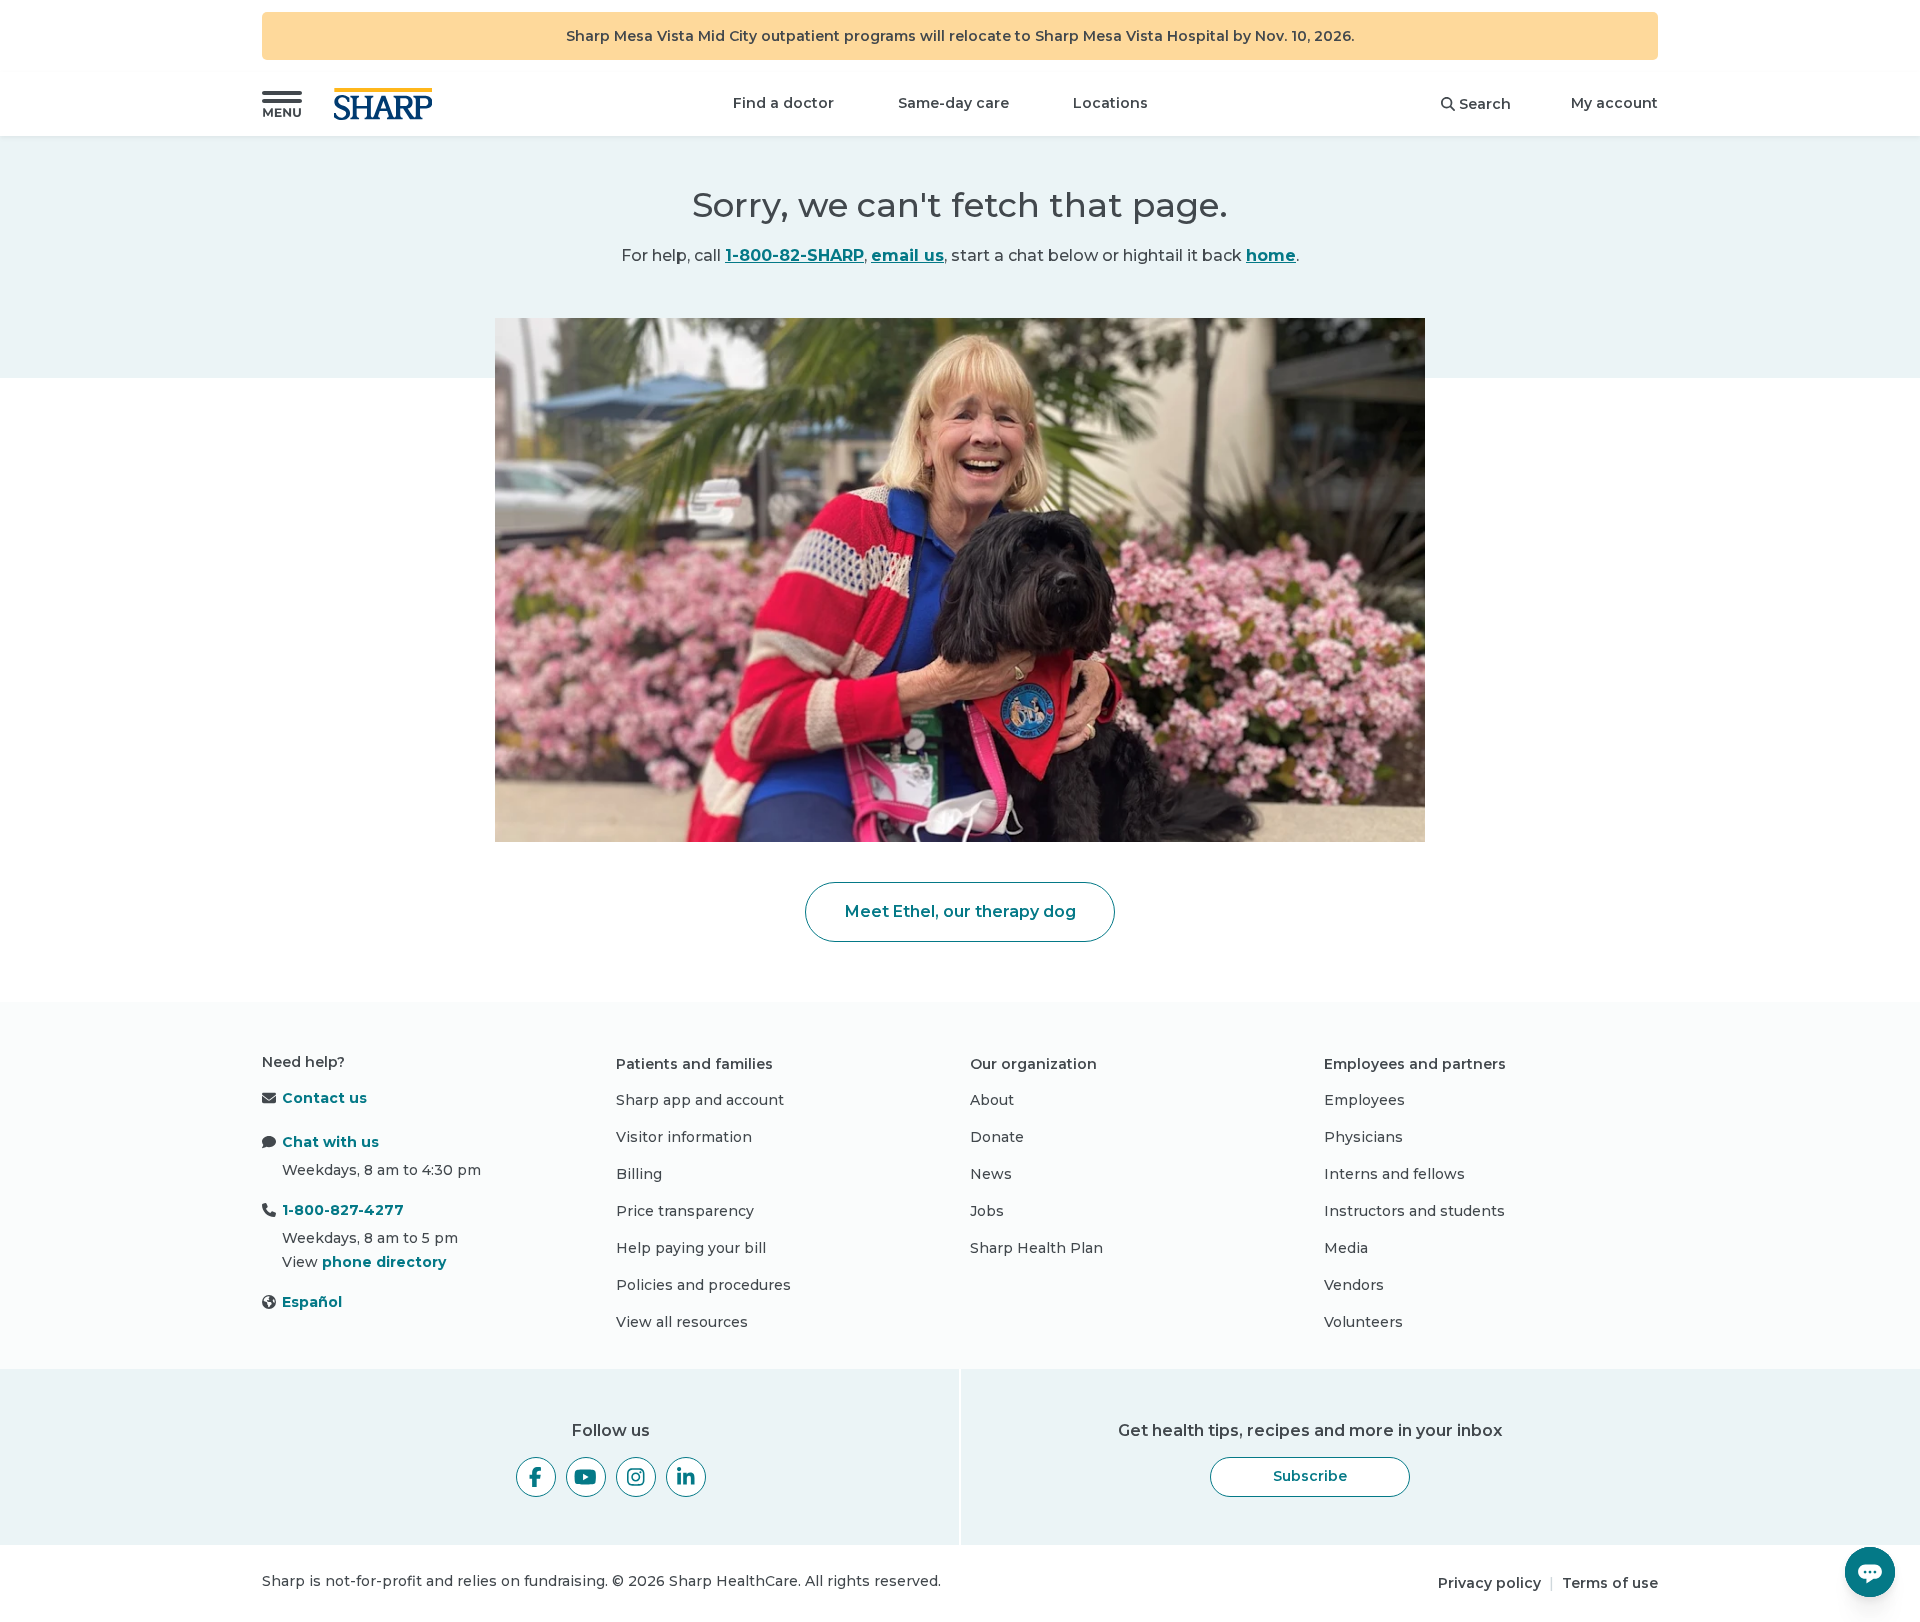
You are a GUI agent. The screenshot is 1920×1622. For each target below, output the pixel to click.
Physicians (1363, 1137)
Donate (997, 1137)
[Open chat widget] (1870, 1572)
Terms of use (1610, 1583)
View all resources (682, 1322)
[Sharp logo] (387, 104)
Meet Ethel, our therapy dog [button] (960, 911)
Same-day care (953, 103)
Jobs (987, 1211)
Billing (639, 1174)
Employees (1364, 1100)
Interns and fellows (1394, 1174)
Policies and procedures (703, 1285)
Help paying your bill (691, 1248)
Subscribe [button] (1310, 1476)
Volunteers (1363, 1322)
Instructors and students (1414, 1211)
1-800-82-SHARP (794, 255)
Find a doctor (783, 103)
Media (1346, 1248)
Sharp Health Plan (1036, 1248)
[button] (282, 104)
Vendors (1354, 1285)
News (991, 1174)
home (1271, 255)
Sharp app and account (700, 1100)
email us (907, 255)
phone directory (384, 1262)
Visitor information (684, 1137)
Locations (1110, 103)
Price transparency (685, 1211)
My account (1614, 103)
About (992, 1100)
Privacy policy (1489, 1583)
